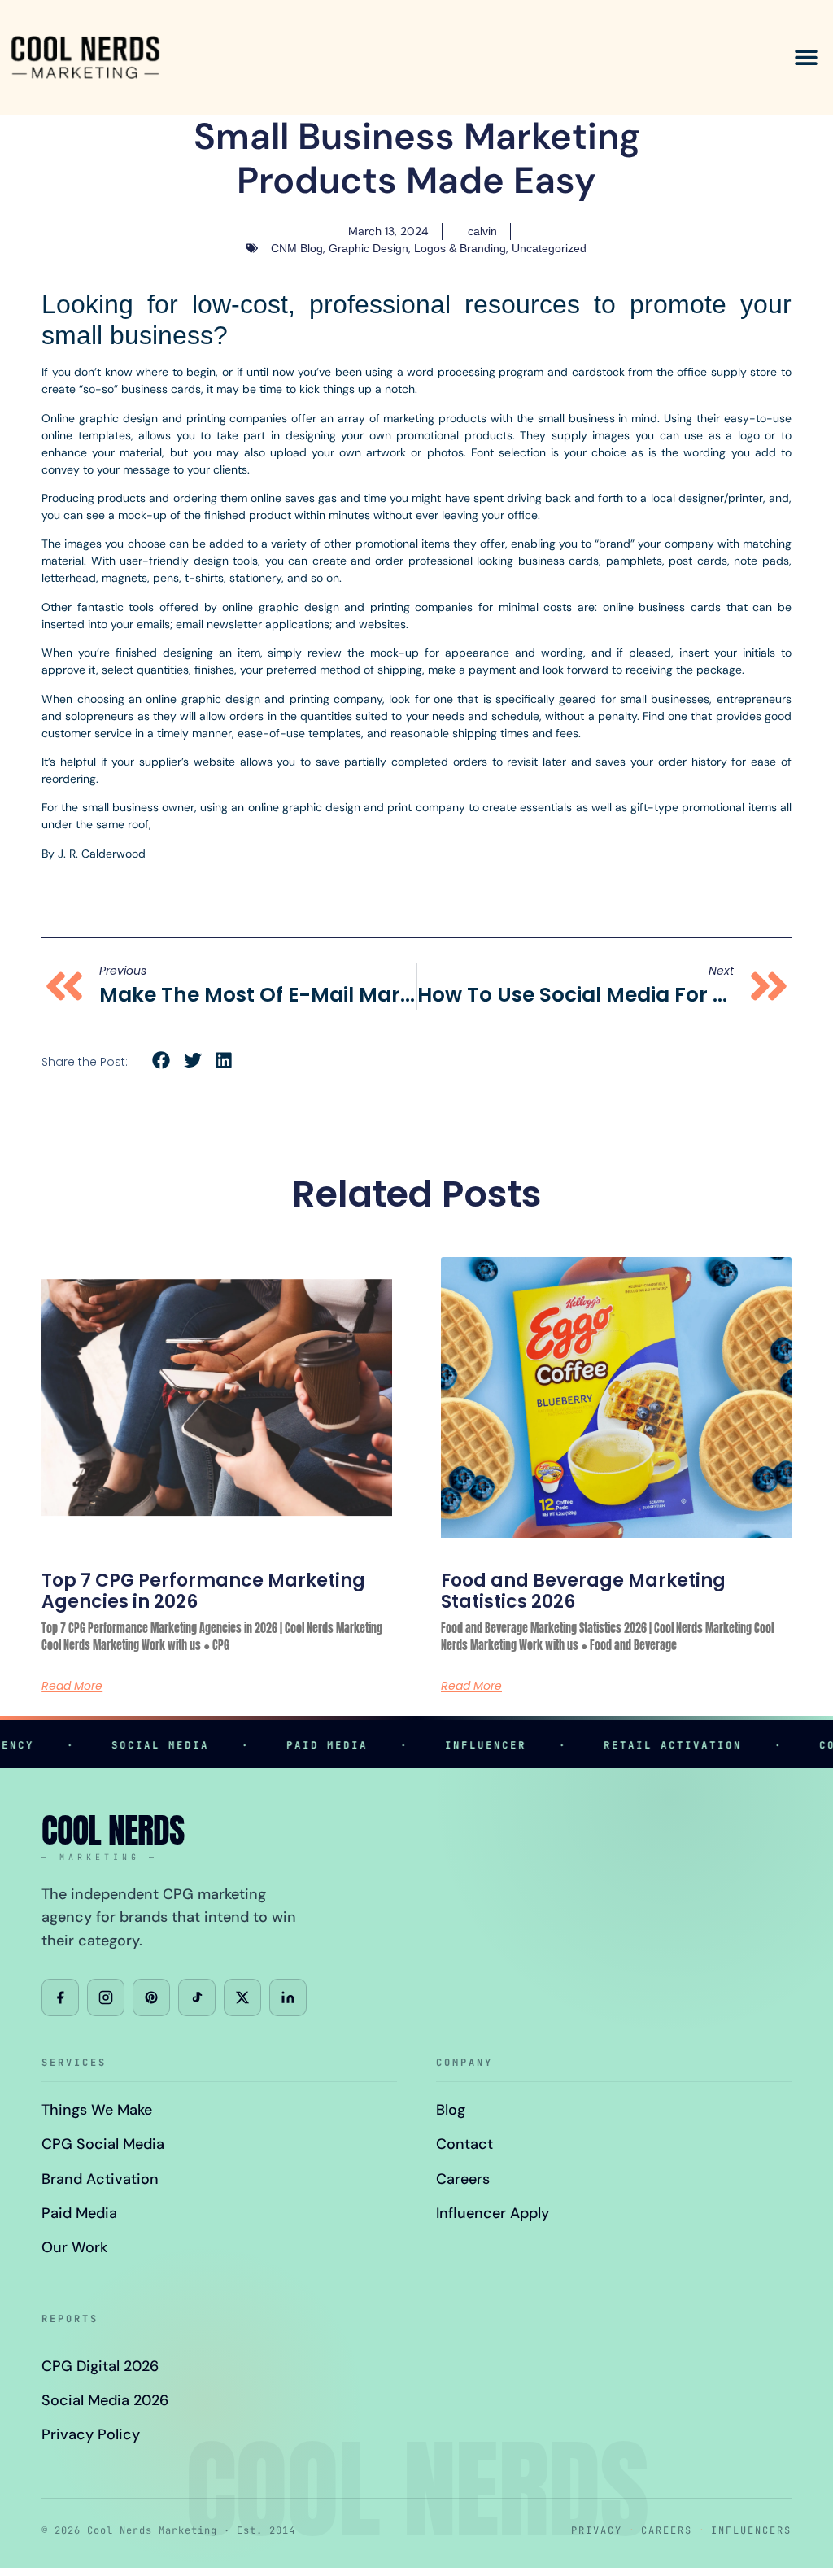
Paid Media (79, 2213)
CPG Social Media (103, 2144)
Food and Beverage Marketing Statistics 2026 (583, 1591)
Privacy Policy (91, 2434)
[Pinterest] (151, 1997)
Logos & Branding (460, 248)
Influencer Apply (493, 2213)
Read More (72, 1686)
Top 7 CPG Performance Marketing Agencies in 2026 (203, 1591)
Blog (451, 2110)
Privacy (597, 2530)
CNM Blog (297, 248)
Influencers (751, 2530)
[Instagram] (106, 1997)
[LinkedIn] (288, 1997)
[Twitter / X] (242, 1997)
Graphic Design (369, 248)
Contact (464, 2144)
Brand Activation (100, 2179)
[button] (807, 57)
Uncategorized (549, 248)
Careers (463, 2179)
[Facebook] (60, 1997)
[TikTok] (197, 1997)
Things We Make (97, 2110)
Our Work (74, 2247)
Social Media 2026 (105, 2400)
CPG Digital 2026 (100, 2366)
